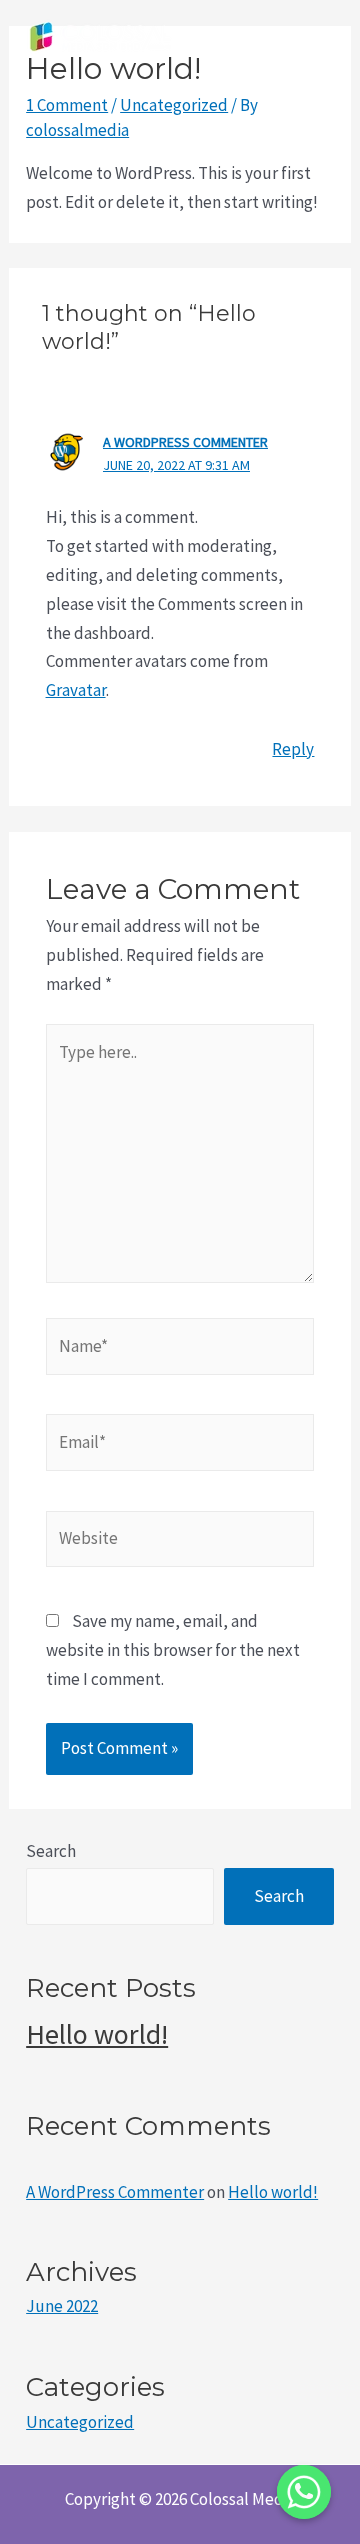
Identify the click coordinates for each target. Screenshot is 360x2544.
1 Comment (67, 105)
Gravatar (76, 690)
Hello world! (97, 2034)
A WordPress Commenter (185, 442)
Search (51, 1851)
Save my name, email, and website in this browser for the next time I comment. (173, 1650)
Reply (293, 749)
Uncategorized (174, 105)
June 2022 (62, 2306)
